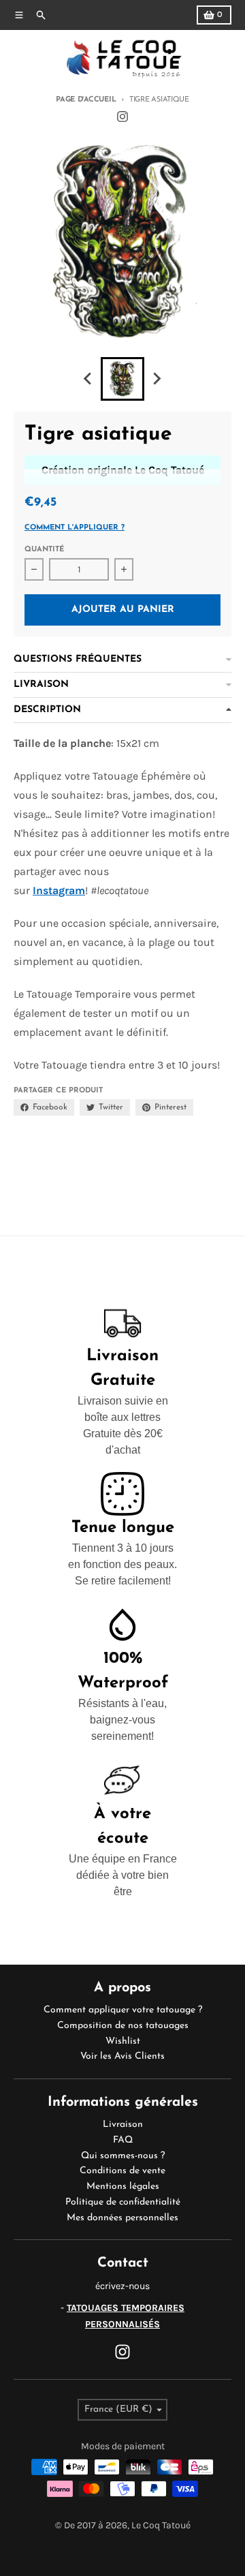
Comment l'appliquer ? (75, 528)
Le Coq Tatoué (161, 2525)
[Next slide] (157, 379)
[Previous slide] (88, 379)
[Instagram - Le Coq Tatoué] (122, 117)
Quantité (44, 550)
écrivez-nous (122, 2286)
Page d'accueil (86, 100)
